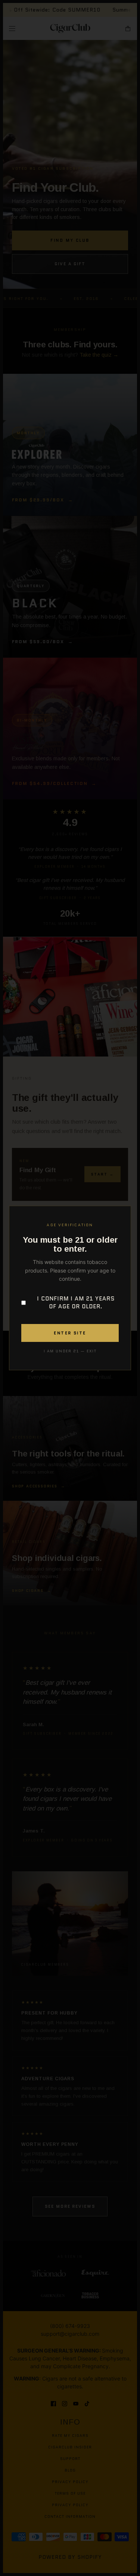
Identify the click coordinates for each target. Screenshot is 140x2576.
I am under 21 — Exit (70, 1351)
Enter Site (70, 1333)
